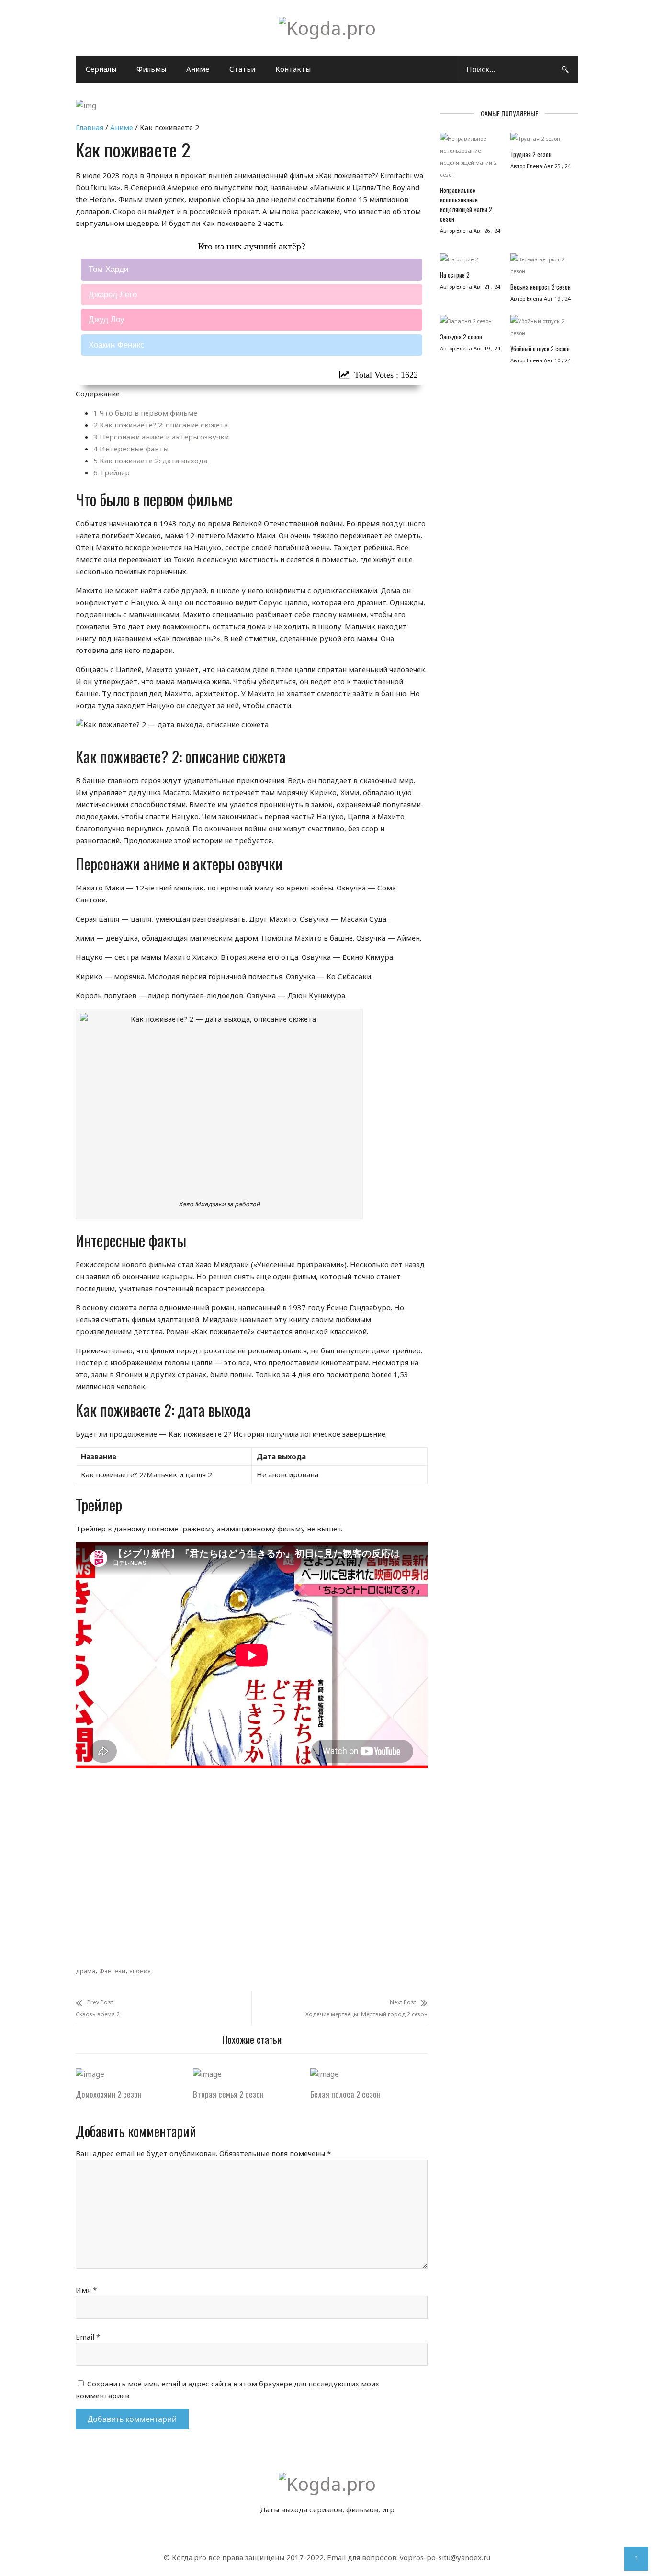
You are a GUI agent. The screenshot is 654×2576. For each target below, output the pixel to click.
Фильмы (151, 69)
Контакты (293, 69)
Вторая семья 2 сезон (228, 2094)
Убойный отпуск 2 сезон (540, 349)
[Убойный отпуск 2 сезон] (541, 329)
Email (88, 2337)
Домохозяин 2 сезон (109, 2094)
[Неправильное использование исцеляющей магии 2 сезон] (470, 159)
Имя (86, 2290)
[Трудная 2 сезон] (541, 141)
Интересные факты (131, 449)
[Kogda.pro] (327, 28)
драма (85, 1971)
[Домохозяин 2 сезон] (90, 2074)
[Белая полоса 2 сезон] (325, 2074)
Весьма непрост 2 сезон (541, 287)
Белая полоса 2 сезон (345, 2094)
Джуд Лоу (107, 320)
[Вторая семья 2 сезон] (207, 2074)
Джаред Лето (113, 295)
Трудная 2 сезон (531, 154)
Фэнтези (112, 1971)
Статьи (242, 69)
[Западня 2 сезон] (470, 323)
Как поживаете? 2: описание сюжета (161, 425)
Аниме (198, 69)
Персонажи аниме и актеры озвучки (161, 437)
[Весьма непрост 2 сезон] (541, 268)
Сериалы (101, 69)
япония (140, 1971)
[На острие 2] (470, 262)
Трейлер (112, 472)
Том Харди (109, 269)
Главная (90, 127)
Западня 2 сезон (461, 337)
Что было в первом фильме (145, 413)
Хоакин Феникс (117, 345)
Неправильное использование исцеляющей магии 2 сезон (466, 204)
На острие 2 (455, 275)
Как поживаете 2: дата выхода (150, 461)
